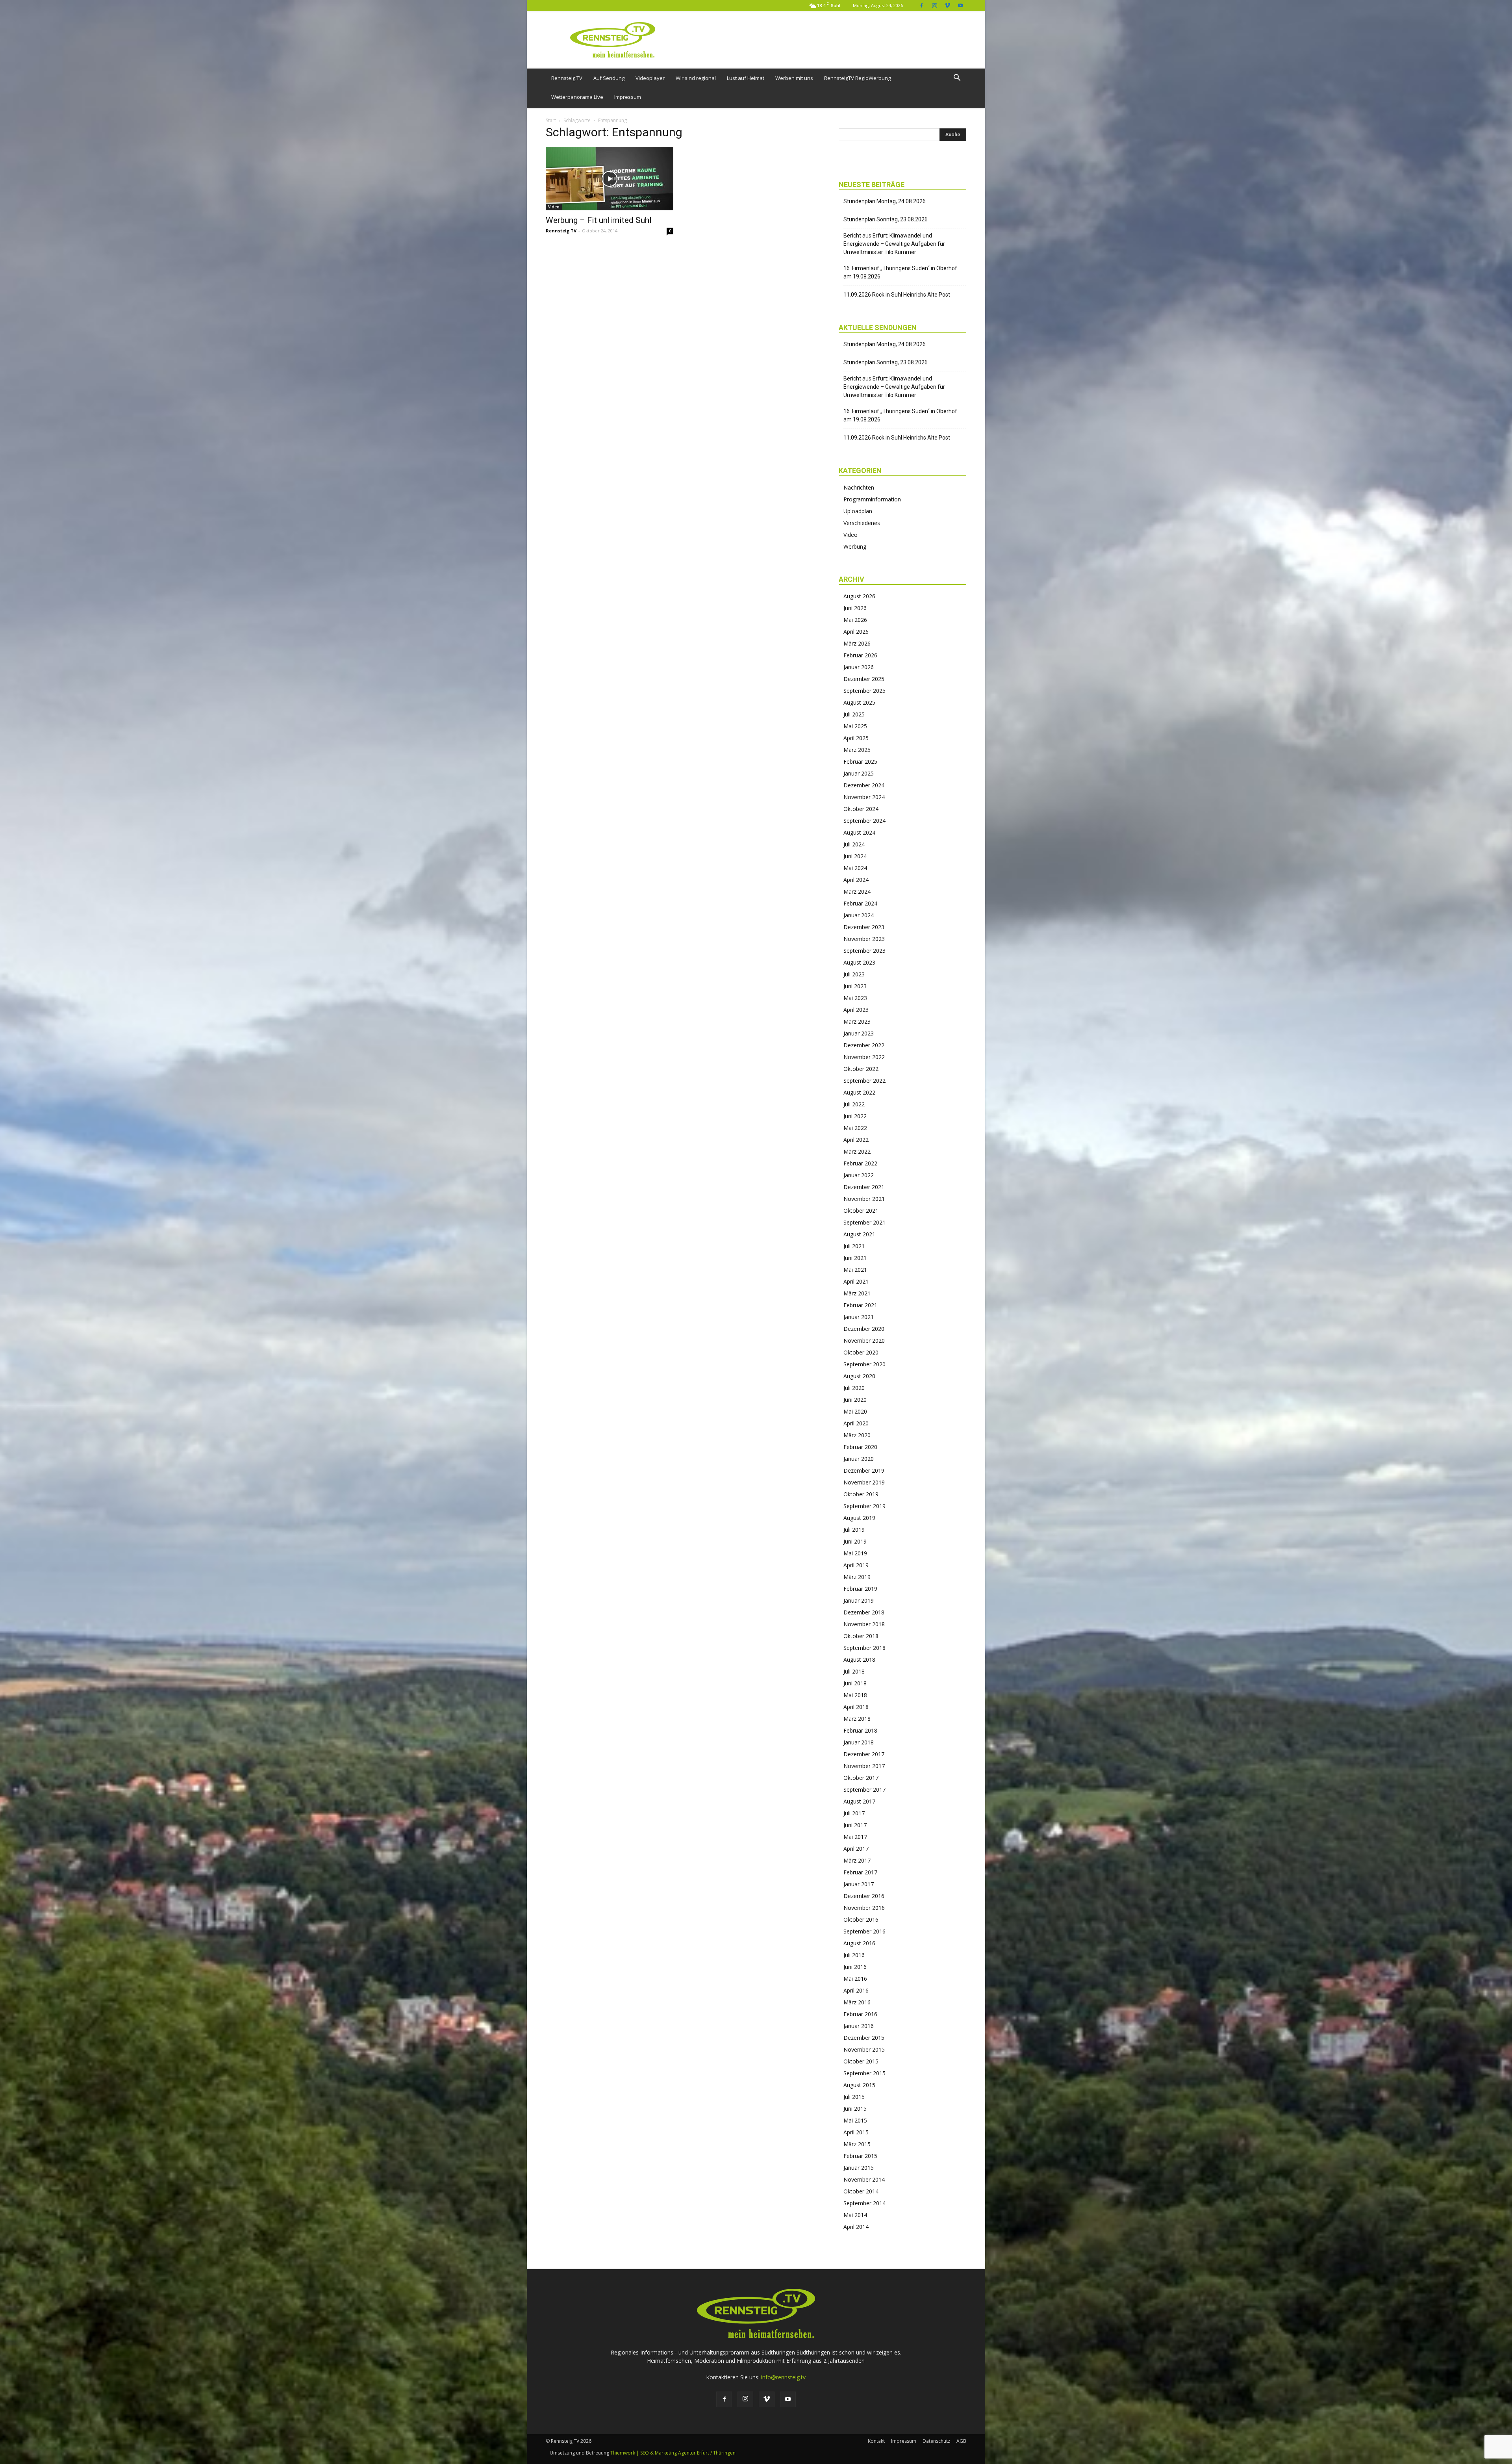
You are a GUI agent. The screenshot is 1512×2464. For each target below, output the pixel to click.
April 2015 (856, 2132)
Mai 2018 (855, 1695)
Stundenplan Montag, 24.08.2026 (885, 201)
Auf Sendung (609, 78)
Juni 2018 (855, 1683)
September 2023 (864, 951)
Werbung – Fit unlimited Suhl (599, 220)
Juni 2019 (855, 1541)
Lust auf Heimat (746, 78)
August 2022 (859, 1092)
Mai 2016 (855, 1979)
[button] (957, 79)
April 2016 (856, 1990)
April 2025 (856, 738)
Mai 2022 (855, 1128)
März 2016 (857, 2002)
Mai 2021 (855, 1270)
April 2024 (856, 880)
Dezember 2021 (864, 1187)
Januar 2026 (859, 667)
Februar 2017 (860, 1872)
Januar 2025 (859, 773)
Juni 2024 (855, 856)
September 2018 (864, 1648)
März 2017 (857, 1860)
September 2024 (864, 821)
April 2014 (856, 2227)
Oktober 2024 (861, 809)
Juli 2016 (854, 1955)
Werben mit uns (794, 78)
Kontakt (876, 2441)
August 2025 (859, 702)
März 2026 (857, 643)
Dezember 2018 (864, 1612)
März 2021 (857, 1293)
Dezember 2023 (864, 927)
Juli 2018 (854, 1671)
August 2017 (859, 1801)
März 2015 (857, 2144)
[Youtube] (960, 5)
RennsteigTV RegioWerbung (857, 78)
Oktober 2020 (861, 1352)
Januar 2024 (859, 915)
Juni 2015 (855, 2109)
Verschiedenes (862, 523)
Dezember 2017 (864, 1754)
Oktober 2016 (861, 1919)
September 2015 (864, 2073)
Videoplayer (650, 78)
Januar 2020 (859, 1459)
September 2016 (864, 1931)
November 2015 (864, 2049)
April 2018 (856, 1707)
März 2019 (857, 1577)
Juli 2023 (854, 974)
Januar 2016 (859, 2026)
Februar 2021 (860, 1305)
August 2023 (859, 962)
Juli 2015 (854, 2097)
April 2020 (856, 1423)
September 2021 (864, 1222)
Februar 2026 (860, 655)
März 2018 (857, 1719)
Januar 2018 (859, 1742)
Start (551, 120)
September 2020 (864, 1364)
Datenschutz (936, 2441)
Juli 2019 (854, 1530)
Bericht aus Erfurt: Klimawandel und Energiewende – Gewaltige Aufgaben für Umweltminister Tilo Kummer (894, 244)
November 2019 (864, 1482)
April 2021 (856, 1281)
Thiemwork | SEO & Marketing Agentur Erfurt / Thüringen (673, 2453)
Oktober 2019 (861, 1494)
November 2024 (864, 797)
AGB (961, 2441)
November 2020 (864, 1341)
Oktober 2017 (861, 1778)
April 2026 (856, 632)
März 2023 (857, 1021)
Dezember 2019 (864, 1470)
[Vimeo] (947, 5)
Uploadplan (858, 511)
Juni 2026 (855, 608)
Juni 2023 (855, 986)
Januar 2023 (859, 1033)
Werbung (855, 546)
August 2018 (859, 1660)
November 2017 (864, 1766)
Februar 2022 (860, 1163)
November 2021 (864, 1199)
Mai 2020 (855, 1411)
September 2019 (864, 1506)
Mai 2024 (855, 868)
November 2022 (864, 1057)
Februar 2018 (860, 1730)
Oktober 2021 (861, 1211)
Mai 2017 (855, 1837)
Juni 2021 (855, 1258)
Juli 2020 (854, 1388)
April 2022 (856, 1140)
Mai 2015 (855, 2120)
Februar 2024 (860, 903)
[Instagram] (934, 5)
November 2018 (864, 1624)
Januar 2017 (859, 1884)
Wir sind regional (696, 78)
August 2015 (859, 2085)
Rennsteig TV (561, 231)
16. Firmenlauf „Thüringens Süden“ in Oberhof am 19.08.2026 (900, 272)
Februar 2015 (860, 2156)
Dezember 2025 (864, 679)
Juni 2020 (855, 1400)
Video (554, 207)
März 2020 (857, 1435)
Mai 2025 (855, 726)
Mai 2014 (855, 2215)
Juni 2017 (855, 1825)
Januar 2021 (859, 1317)
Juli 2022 (854, 1104)
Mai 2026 (855, 620)
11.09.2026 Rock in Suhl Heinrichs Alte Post (897, 295)
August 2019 (859, 1518)
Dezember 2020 (864, 1329)
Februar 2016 (860, 2014)
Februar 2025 (860, 762)
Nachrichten (859, 487)
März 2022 (857, 1151)
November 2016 (864, 1908)
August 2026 (859, 596)
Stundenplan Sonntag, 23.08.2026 (886, 219)
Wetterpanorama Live (577, 97)
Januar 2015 (859, 2168)
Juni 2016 (855, 1967)
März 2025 (857, 750)
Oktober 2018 (861, 1636)
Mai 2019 (855, 1553)
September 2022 (864, 1081)
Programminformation (872, 499)
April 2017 (856, 1849)
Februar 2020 (860, 1447)
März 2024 (857, 892)
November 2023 (864, 939)
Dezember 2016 (864, 1896)
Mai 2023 (855, 998)
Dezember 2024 (864, 785)
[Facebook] (921, 5)
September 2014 (864, 2203)
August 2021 (859, 1234)
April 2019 (856, 1565)
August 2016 (859, 1943)
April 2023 (856, 1010)
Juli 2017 (854, 1813)
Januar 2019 (859, 1600)
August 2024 (859, 832)
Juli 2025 (854, 714)
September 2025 (864, 691)
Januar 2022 (859, 1175)
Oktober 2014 (861, 2191)
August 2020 (859, 1376)
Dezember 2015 (864, 2038)
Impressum (628, 97)
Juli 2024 (854, 844)
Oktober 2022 (861, 1069)
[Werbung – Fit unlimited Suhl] (610, 179)
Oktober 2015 (861, 2061)
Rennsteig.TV (567, 78)
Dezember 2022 (864, 1045)
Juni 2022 (855, 1116)
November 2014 (864, 2179)
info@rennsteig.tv (783, 2377)
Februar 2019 (860, 1589)
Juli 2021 (854, 1246)
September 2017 (864, 1790)
